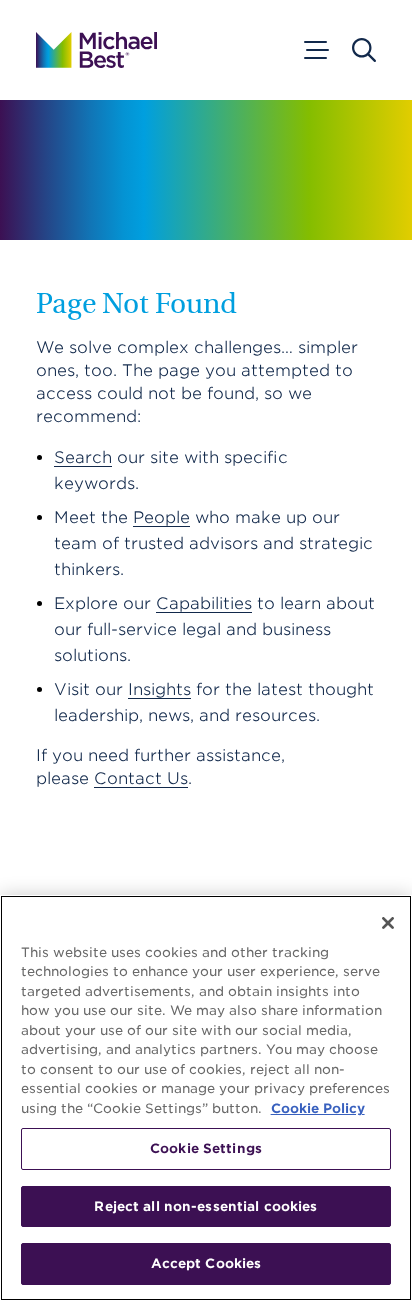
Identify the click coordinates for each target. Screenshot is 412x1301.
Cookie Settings (206, 1148)
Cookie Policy (318, 1108)
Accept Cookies (206, 1263)
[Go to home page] (96, 50)
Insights (159, 689)
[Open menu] (315, 50)
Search (83, 457)
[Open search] (364, 50)
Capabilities (204, 603)
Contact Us (141, 778)
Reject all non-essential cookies (205, 1206)
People (161, 517)
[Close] (388, 923)
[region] (206, 1098)
